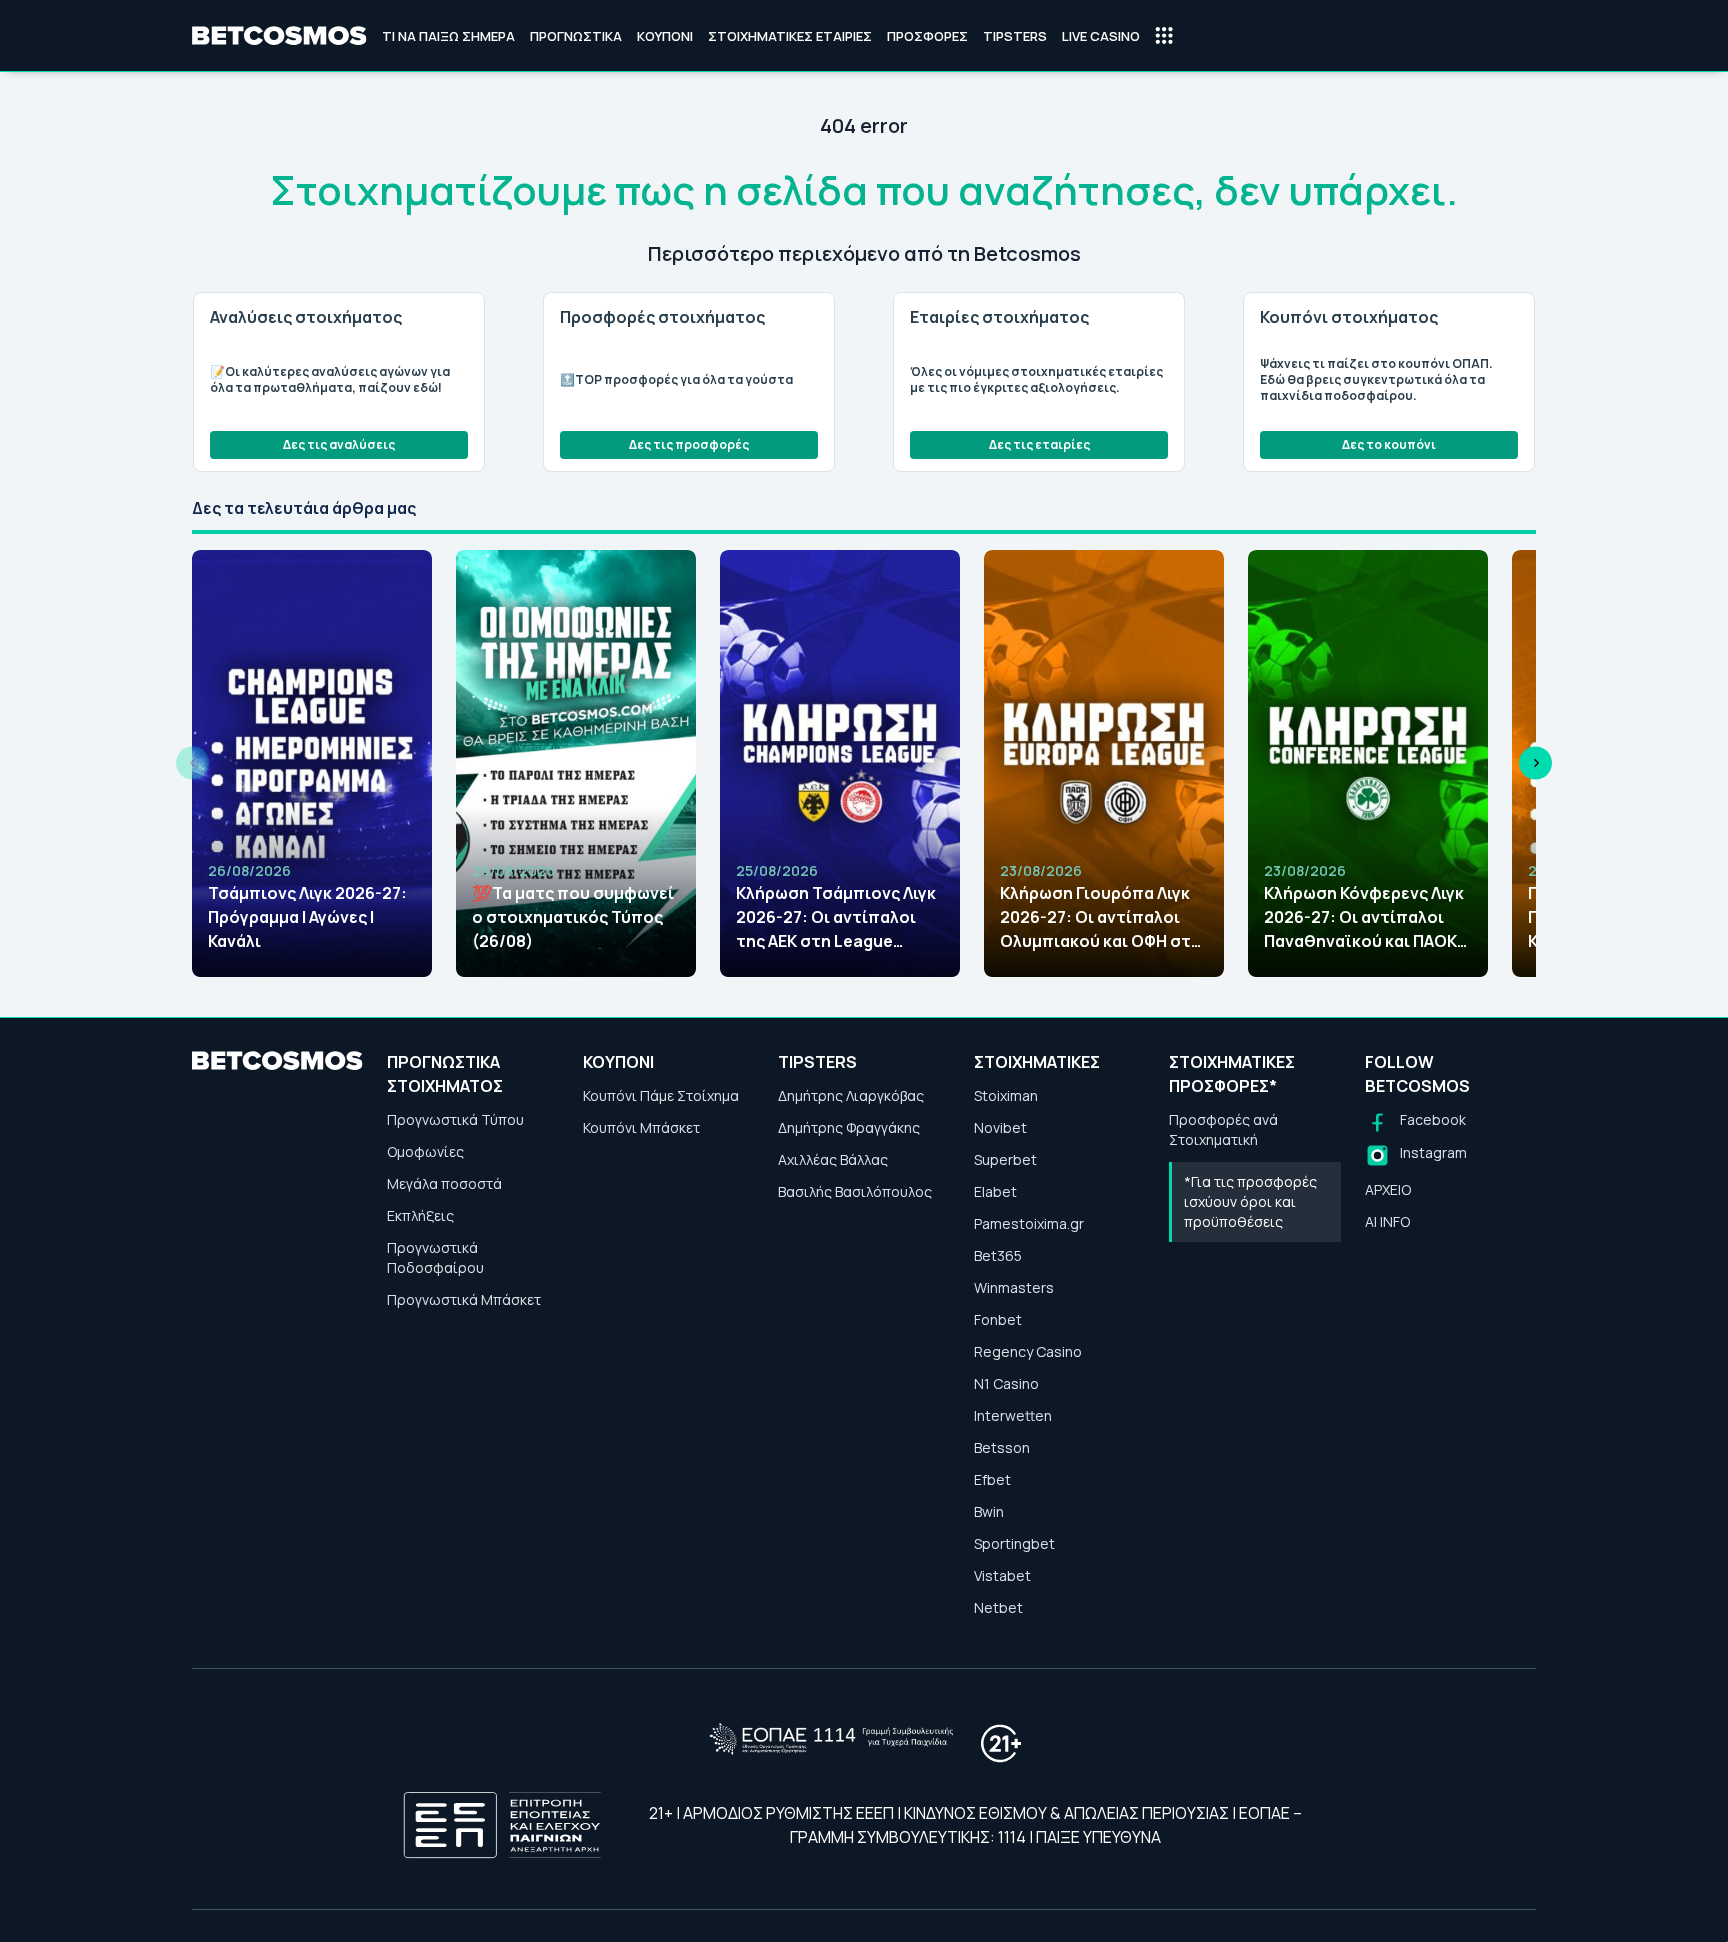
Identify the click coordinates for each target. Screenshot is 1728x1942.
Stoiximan (1006, 1095)
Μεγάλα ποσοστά (444, 1183)
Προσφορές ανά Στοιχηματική (1223, 1129)
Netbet (998, 1607)
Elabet (995, 1191)
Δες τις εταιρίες (1039, 444)
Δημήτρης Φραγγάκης (849, 1127)
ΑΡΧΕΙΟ (1388, 1189)
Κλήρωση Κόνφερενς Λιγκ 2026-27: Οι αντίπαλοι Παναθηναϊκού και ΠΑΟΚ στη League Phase (1364, 917)
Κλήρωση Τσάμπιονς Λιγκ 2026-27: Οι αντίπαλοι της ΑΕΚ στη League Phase (836, 917)
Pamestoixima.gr (1029, 1223)
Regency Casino (1028, 1351)
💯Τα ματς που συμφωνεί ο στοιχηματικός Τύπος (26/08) (573, 917)
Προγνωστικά (576, 36)
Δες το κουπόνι (1389, 444)
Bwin (989, 1511)
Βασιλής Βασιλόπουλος (855, 1191)
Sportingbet (1014, 1543)
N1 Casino (1006, 1383)
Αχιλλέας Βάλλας (833, 1159)
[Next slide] (1535, 763)
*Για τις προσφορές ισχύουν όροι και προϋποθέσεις (1250, 1201)
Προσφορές (927, 36)
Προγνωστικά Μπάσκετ (464, 1299)
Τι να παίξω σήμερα (448, 36)
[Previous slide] (192, 763)
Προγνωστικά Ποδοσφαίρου (435, 1257)
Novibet (1000, 1127)
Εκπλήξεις (420, 1215)
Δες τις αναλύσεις (339, 444)
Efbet (992, 1479)
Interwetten (1013, 1415)
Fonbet (998, 1319)
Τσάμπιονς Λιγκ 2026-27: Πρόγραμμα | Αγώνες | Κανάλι (307, 917)
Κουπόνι (665, 36)
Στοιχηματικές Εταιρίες (790, 36)
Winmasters (1014, 1287)
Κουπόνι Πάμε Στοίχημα (661, 1095)
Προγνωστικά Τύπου (455, 1119)
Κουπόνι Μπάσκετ (641, 1127)
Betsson (1002, 1447)
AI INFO (1387, 1221)
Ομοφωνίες (425, 1151)
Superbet (1005, 1159)
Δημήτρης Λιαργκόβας (851, 1095)
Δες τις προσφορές (689, 444)
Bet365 (998, 1255)
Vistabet (1002, 1575)
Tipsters (1015, 36)
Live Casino (1101, 36)
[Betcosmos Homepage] (279, 36)
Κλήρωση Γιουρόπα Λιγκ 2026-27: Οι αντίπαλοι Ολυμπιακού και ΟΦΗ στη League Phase (1100, 917)
